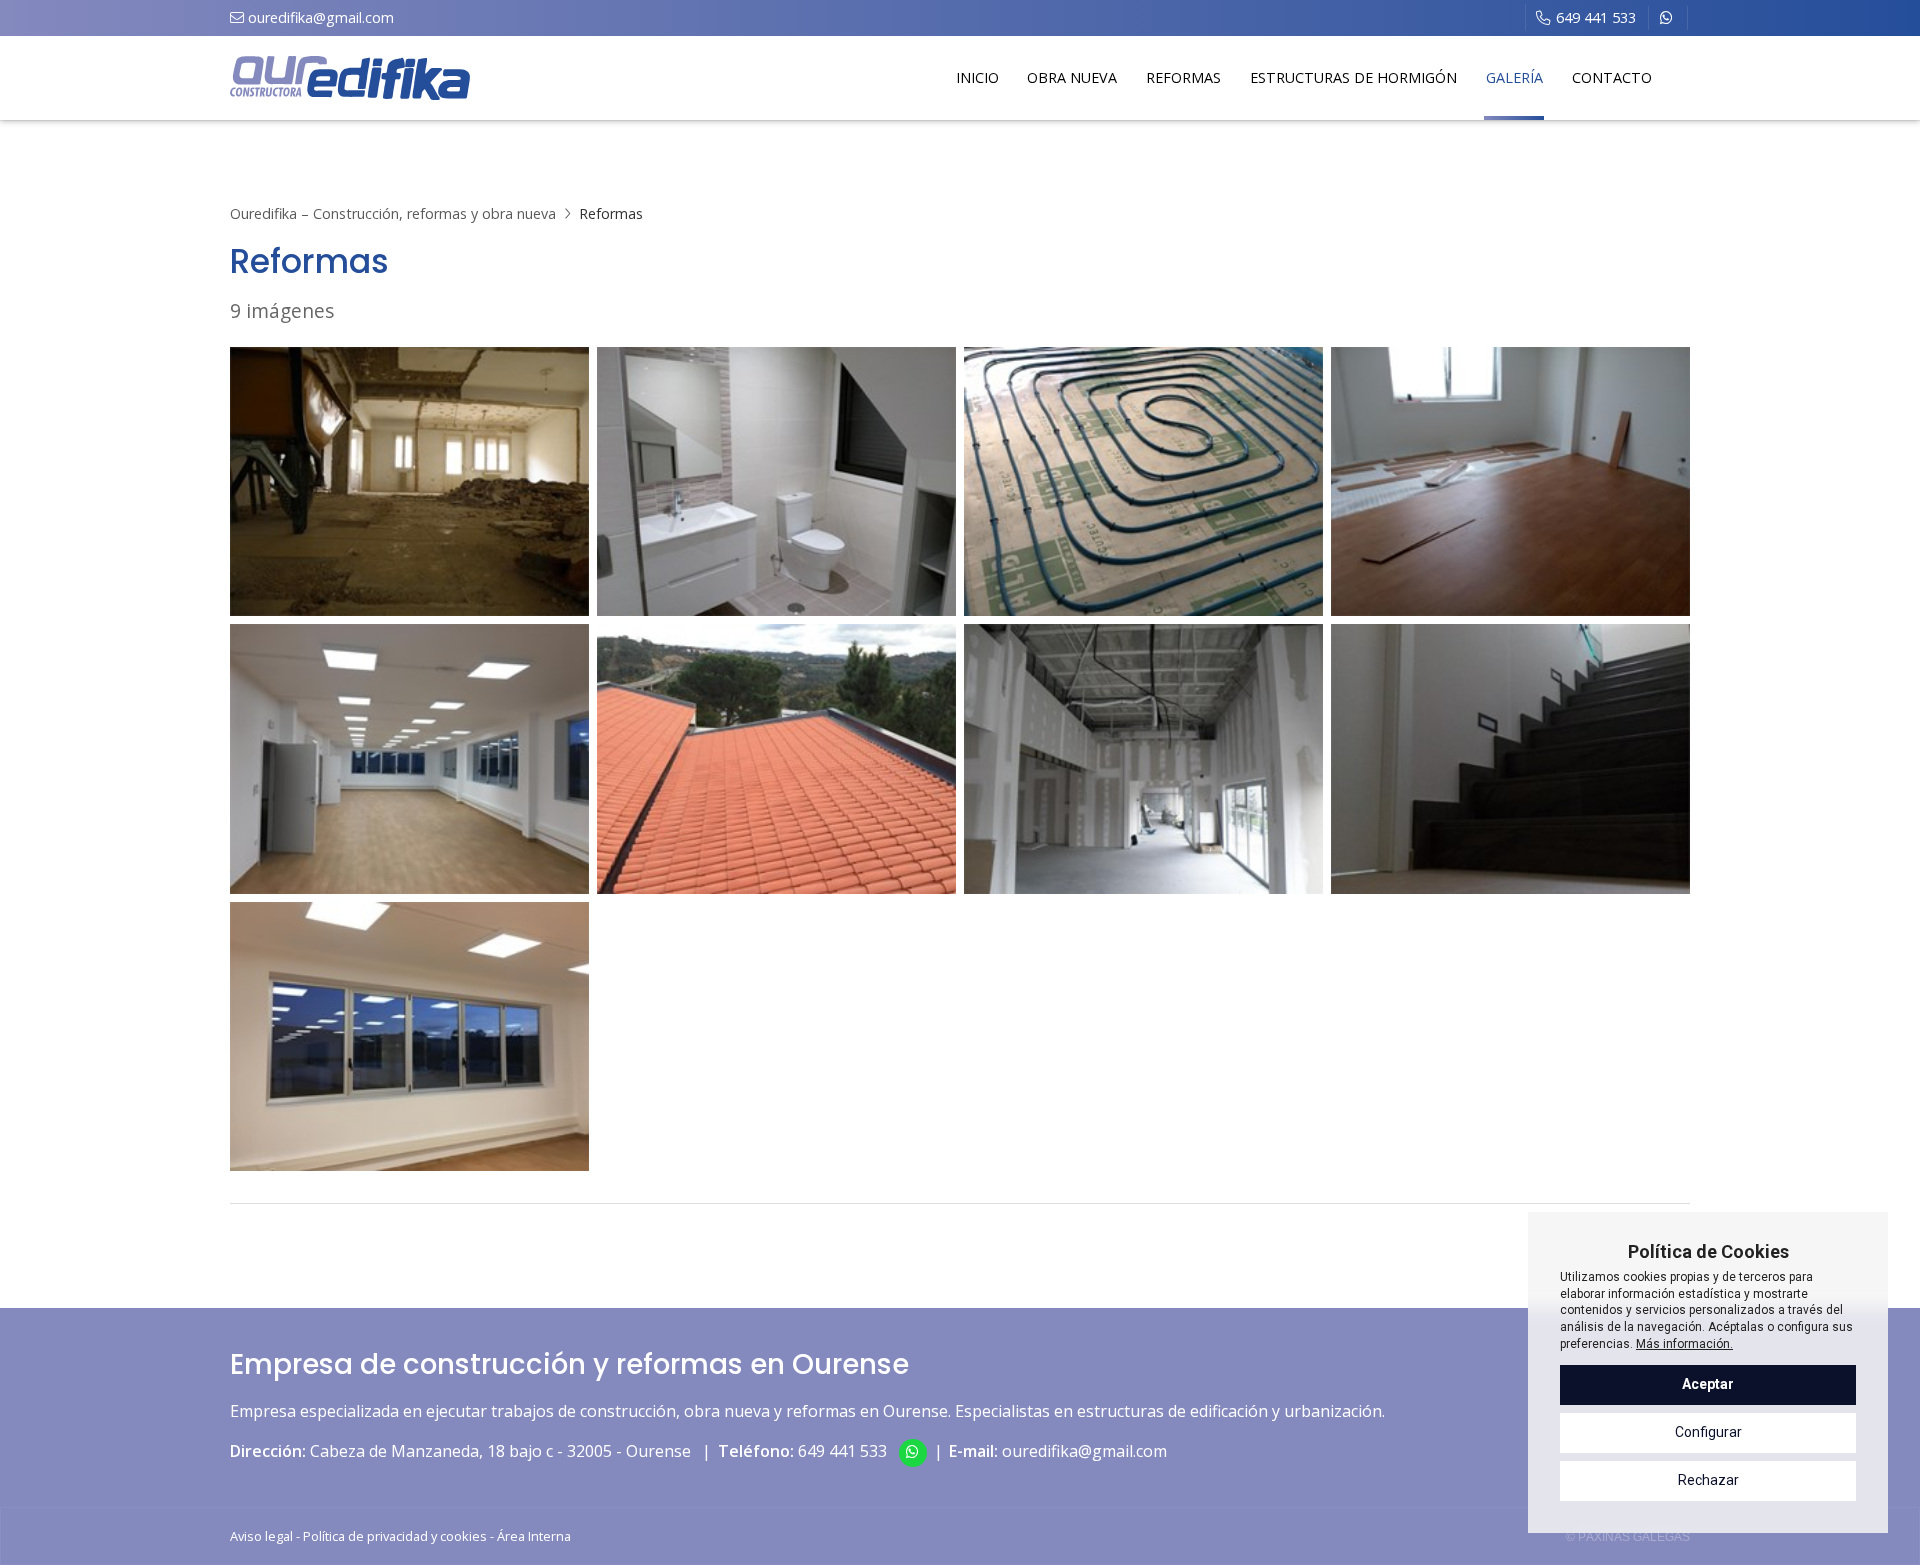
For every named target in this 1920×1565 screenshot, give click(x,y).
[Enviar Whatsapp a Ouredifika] (1668, 18)
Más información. (1684, 1344)
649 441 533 (842, 1451)
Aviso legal (261, 1536)
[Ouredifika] (350, 78)
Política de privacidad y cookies (395, 1536)
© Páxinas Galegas (1628, 1537)
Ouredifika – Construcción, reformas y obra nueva (393, 213)
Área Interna (534, 1536)
